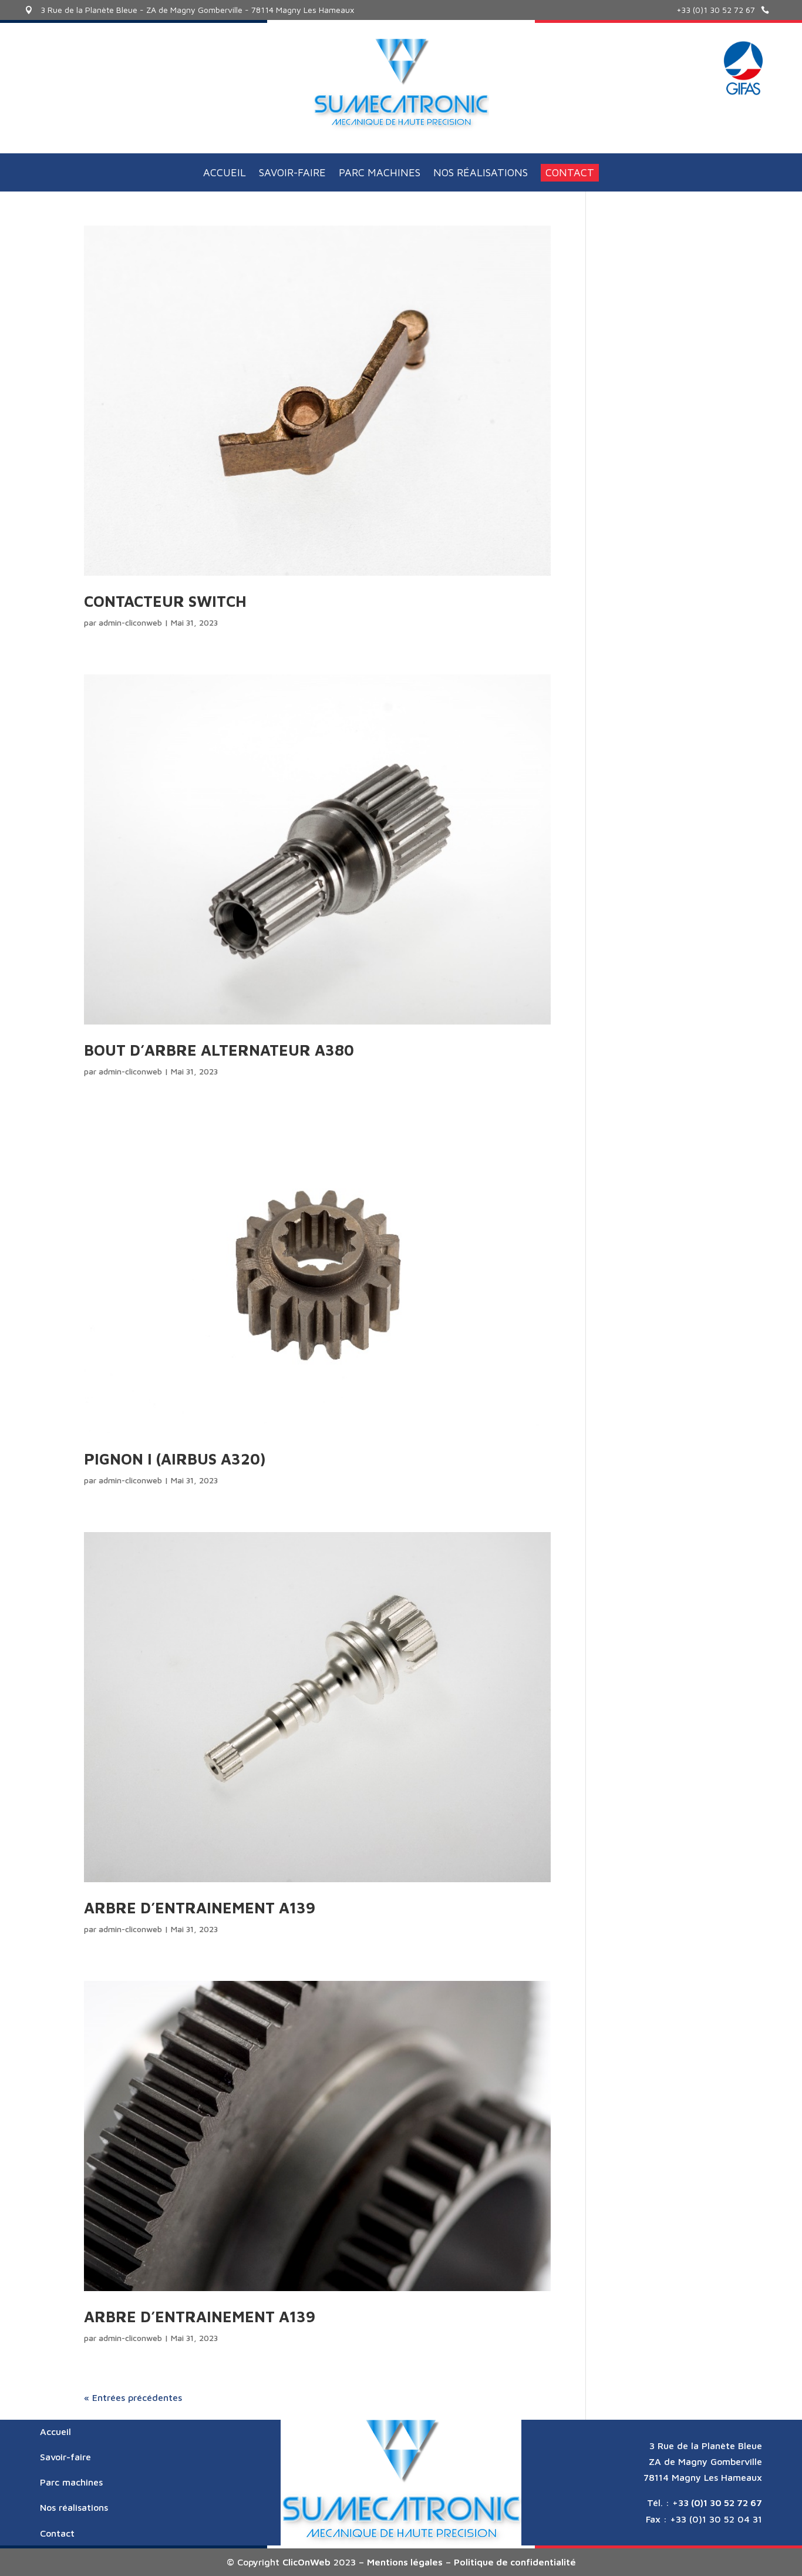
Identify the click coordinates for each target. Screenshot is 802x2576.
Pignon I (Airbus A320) (175, 1459)
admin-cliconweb (130, 622)
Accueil (225, 174)
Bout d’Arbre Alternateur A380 (219, 1050)
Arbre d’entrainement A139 (200, 1907)
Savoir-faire (292, 174)
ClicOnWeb (306, 2562)
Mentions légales (405, 2562)
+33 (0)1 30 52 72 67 (716, 10)
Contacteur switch (165, 601)
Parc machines (380, 174)
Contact (570, 172)
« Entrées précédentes (133, 2397)
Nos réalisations (481, 174)
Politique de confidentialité (515, 2562)
